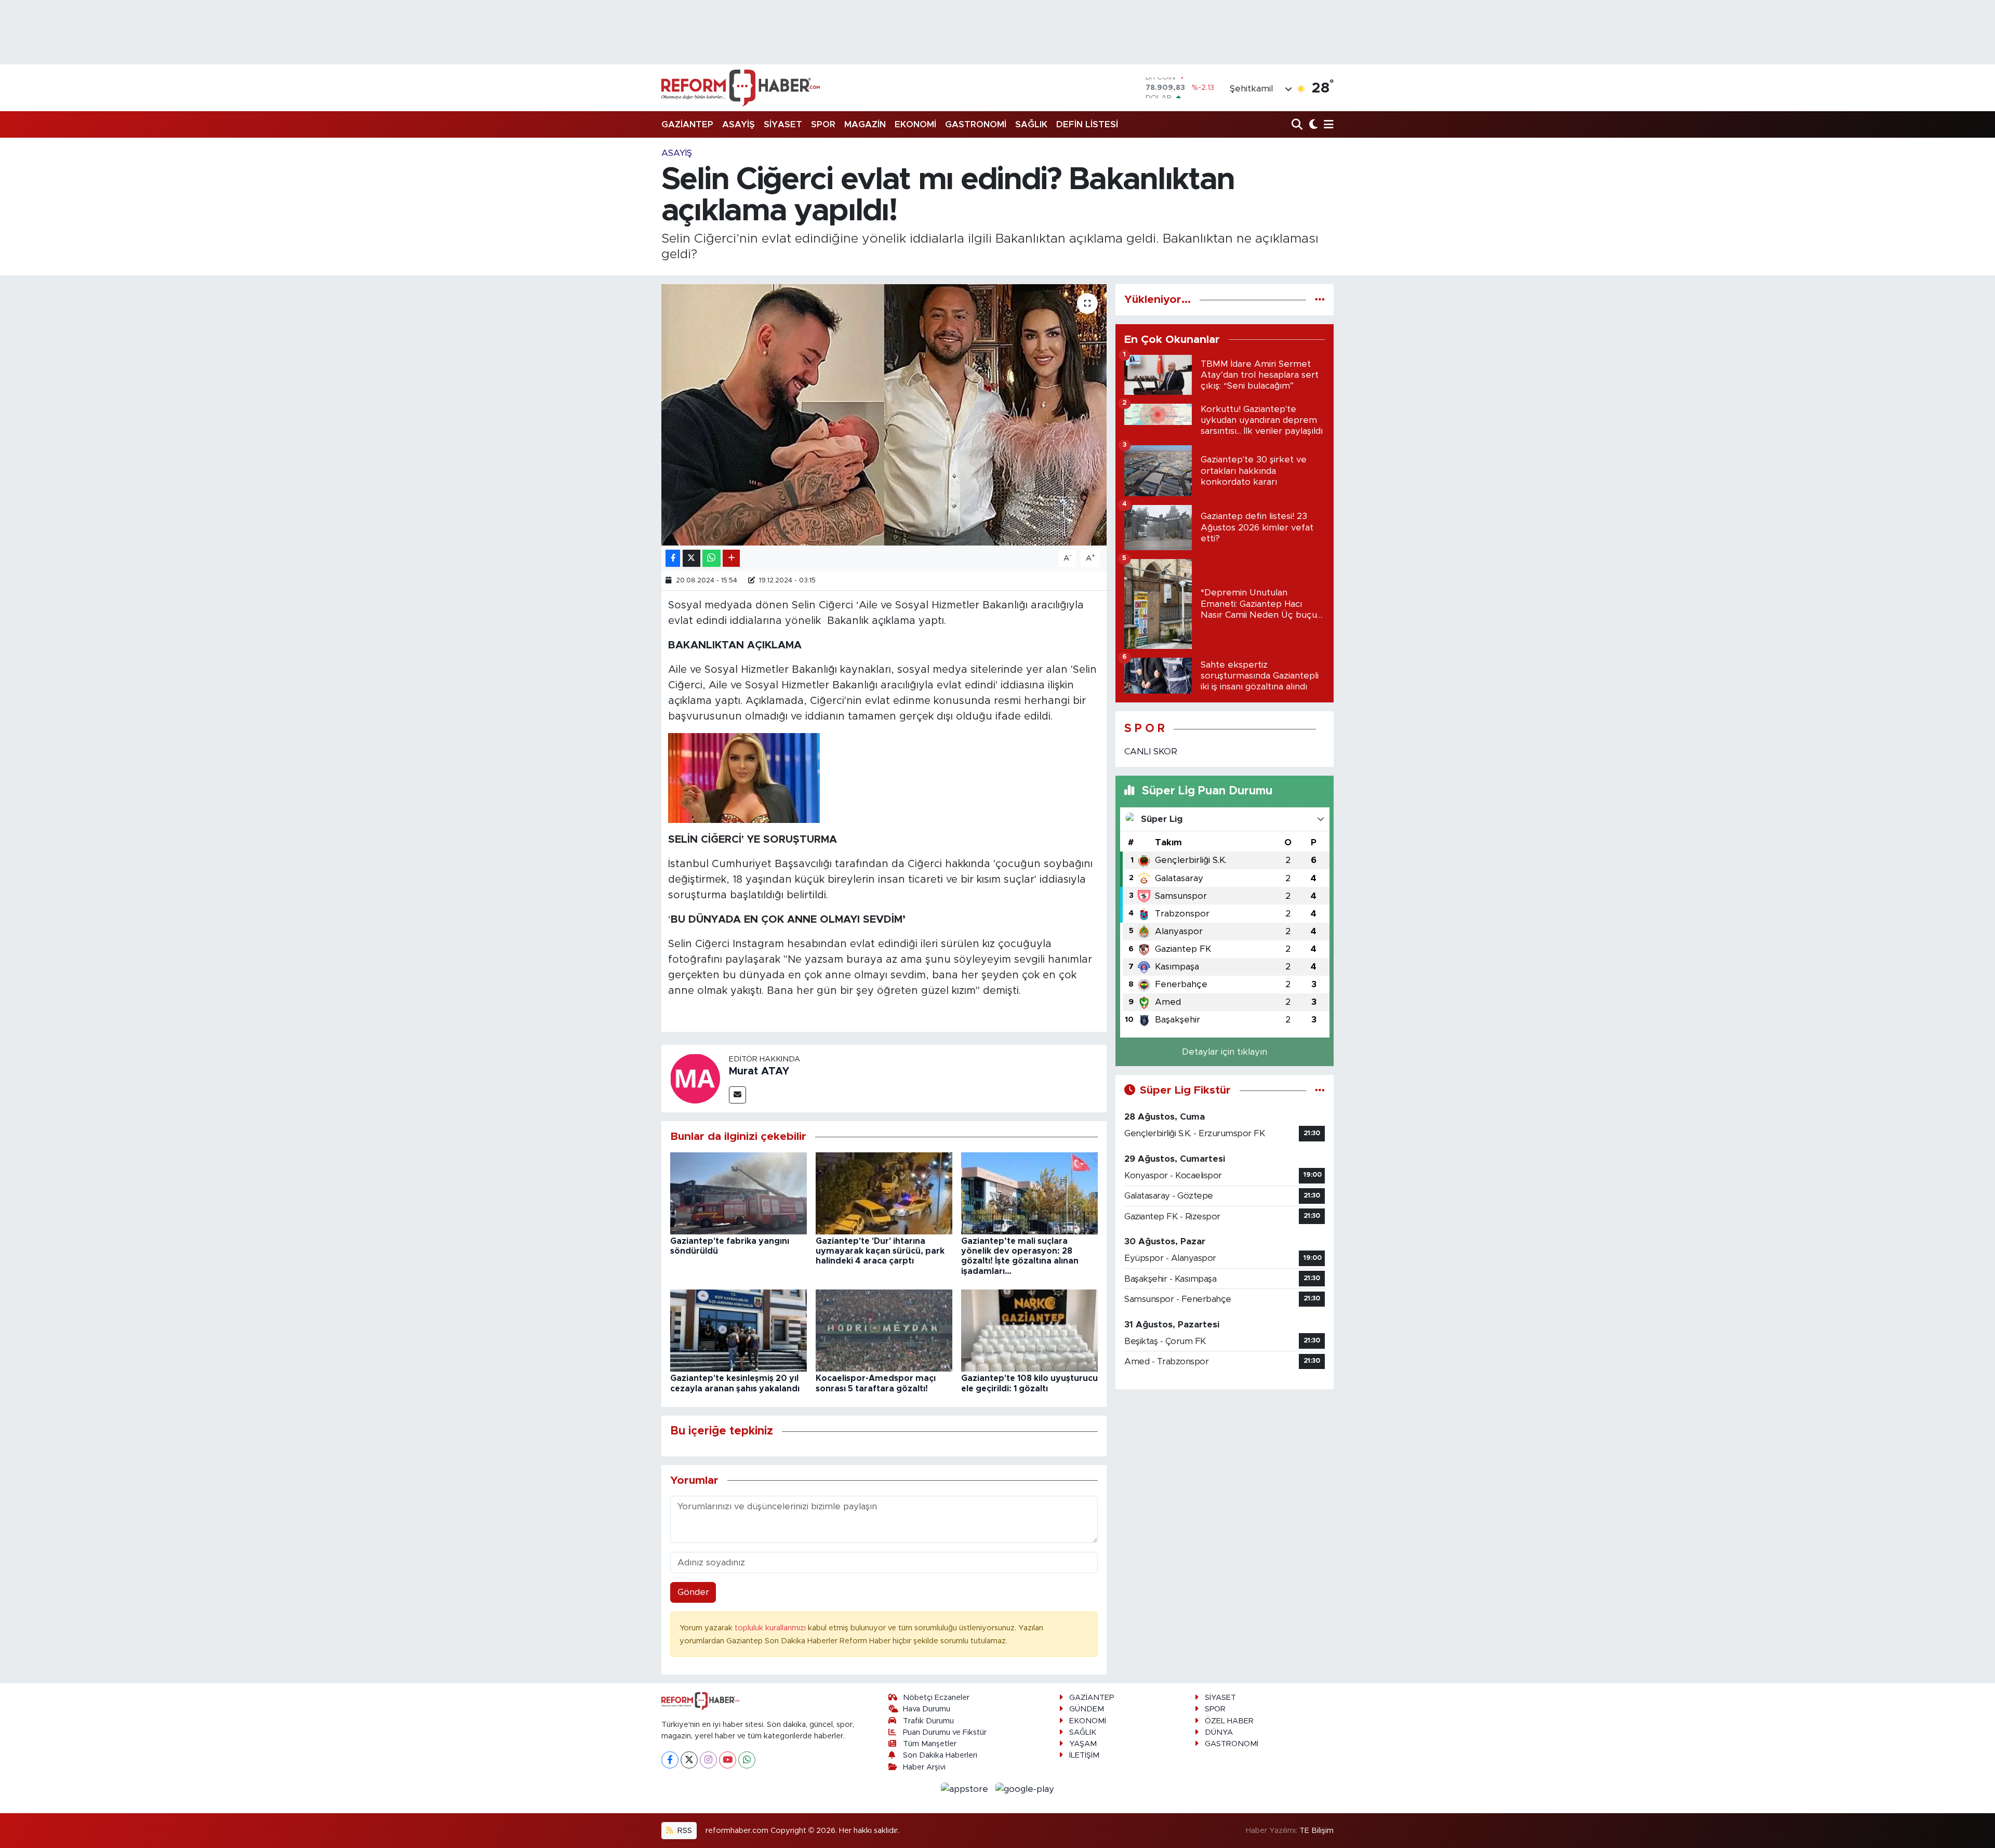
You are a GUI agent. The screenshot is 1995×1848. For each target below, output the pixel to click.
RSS (684, 1831)
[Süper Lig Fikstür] (1320, 1090)
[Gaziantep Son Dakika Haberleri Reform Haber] (741, 88)
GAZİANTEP (687, 124)
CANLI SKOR (1151, 752)
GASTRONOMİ (976, 124)
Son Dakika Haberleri (940, 1755)
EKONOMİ (915, 124)
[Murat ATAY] (695, 1078)
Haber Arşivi (924, 1767)
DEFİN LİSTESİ (1087, 124)
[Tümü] (1320, 300)
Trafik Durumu (928, 1721)
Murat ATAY (759, 1071)
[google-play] (1025, 1789)
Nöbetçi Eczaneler (936, 1698)
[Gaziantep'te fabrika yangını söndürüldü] (739, 1193)
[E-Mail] (737, 1095)
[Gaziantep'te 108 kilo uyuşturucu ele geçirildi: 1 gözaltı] (1029, 1330)
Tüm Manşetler (930, 1744)
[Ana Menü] (1327, 125)
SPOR (823, 124)
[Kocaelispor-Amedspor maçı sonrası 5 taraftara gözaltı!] (884, 1330)
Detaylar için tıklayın (1225, 1052)
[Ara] (1298, 125)
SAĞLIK (1031, 124)
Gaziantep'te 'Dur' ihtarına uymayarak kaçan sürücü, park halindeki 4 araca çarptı (880, 1251)
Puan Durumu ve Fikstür (945, 1732)
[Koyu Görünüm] (1312, 125)
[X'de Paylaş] (691, 558)
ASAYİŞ (739, 124)
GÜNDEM (1087, 1709)
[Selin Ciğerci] (790, 605)
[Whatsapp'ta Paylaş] (711, 558)
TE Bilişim (1316, 1831)
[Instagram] (708, 1760)
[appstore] (966, 1789)
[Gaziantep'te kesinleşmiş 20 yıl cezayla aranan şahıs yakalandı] (739, 1330)
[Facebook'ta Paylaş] (673, 558)
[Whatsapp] (747, 1760)
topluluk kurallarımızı (771, 1628)
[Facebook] (670, 1760)
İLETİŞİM (1084, 1755)
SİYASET (783, 124)
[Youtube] (728, 1760)
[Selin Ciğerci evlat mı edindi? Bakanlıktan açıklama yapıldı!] (884, 415)
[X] (689, 1760)
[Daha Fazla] (731, 558)
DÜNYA (1219, 1732)
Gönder (693, 1592)
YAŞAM (1083, 1744)
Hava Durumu (927, 1709)
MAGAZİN (865, 124)
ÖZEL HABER (1229, 1721)
